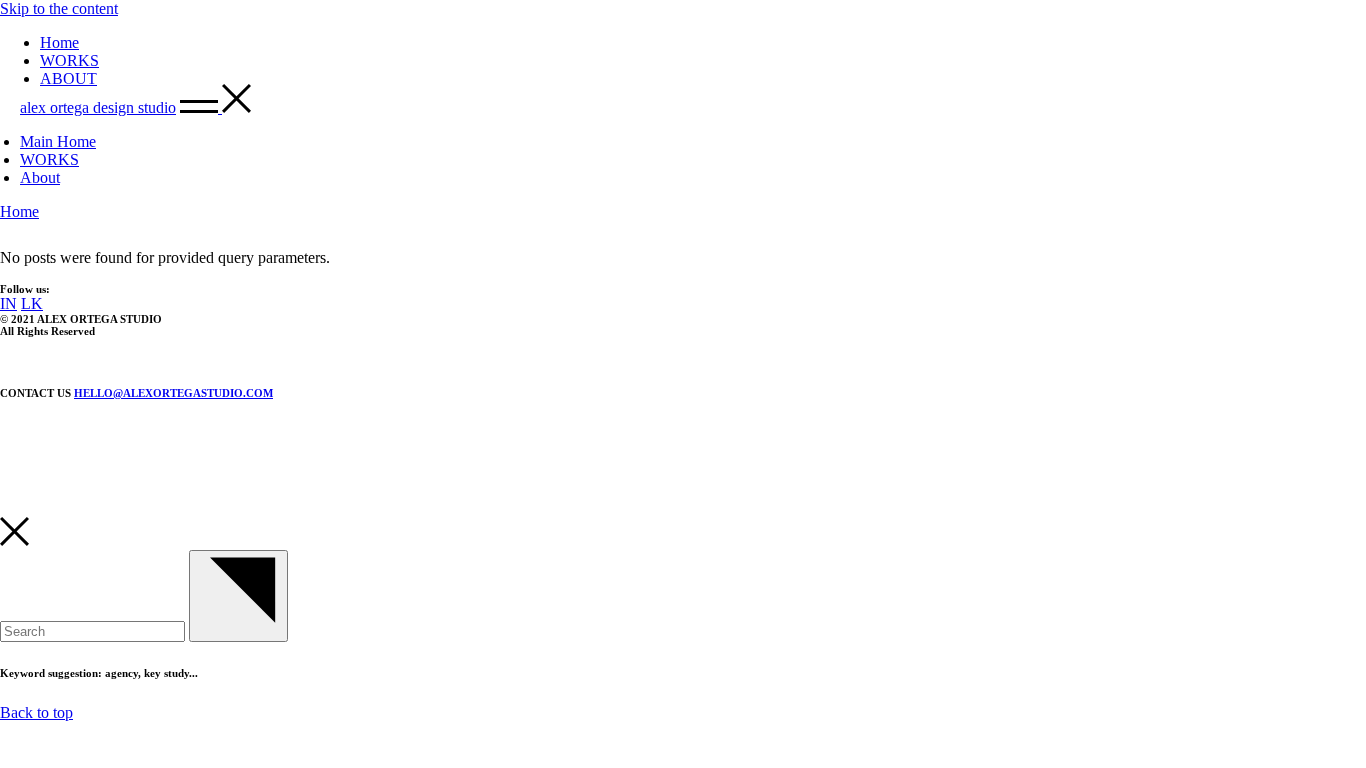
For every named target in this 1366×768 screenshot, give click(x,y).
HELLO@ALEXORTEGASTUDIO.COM (173, 393)
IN (8, 303)
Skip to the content (59, 8)
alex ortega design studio (98, 107)
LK (32, 303)
